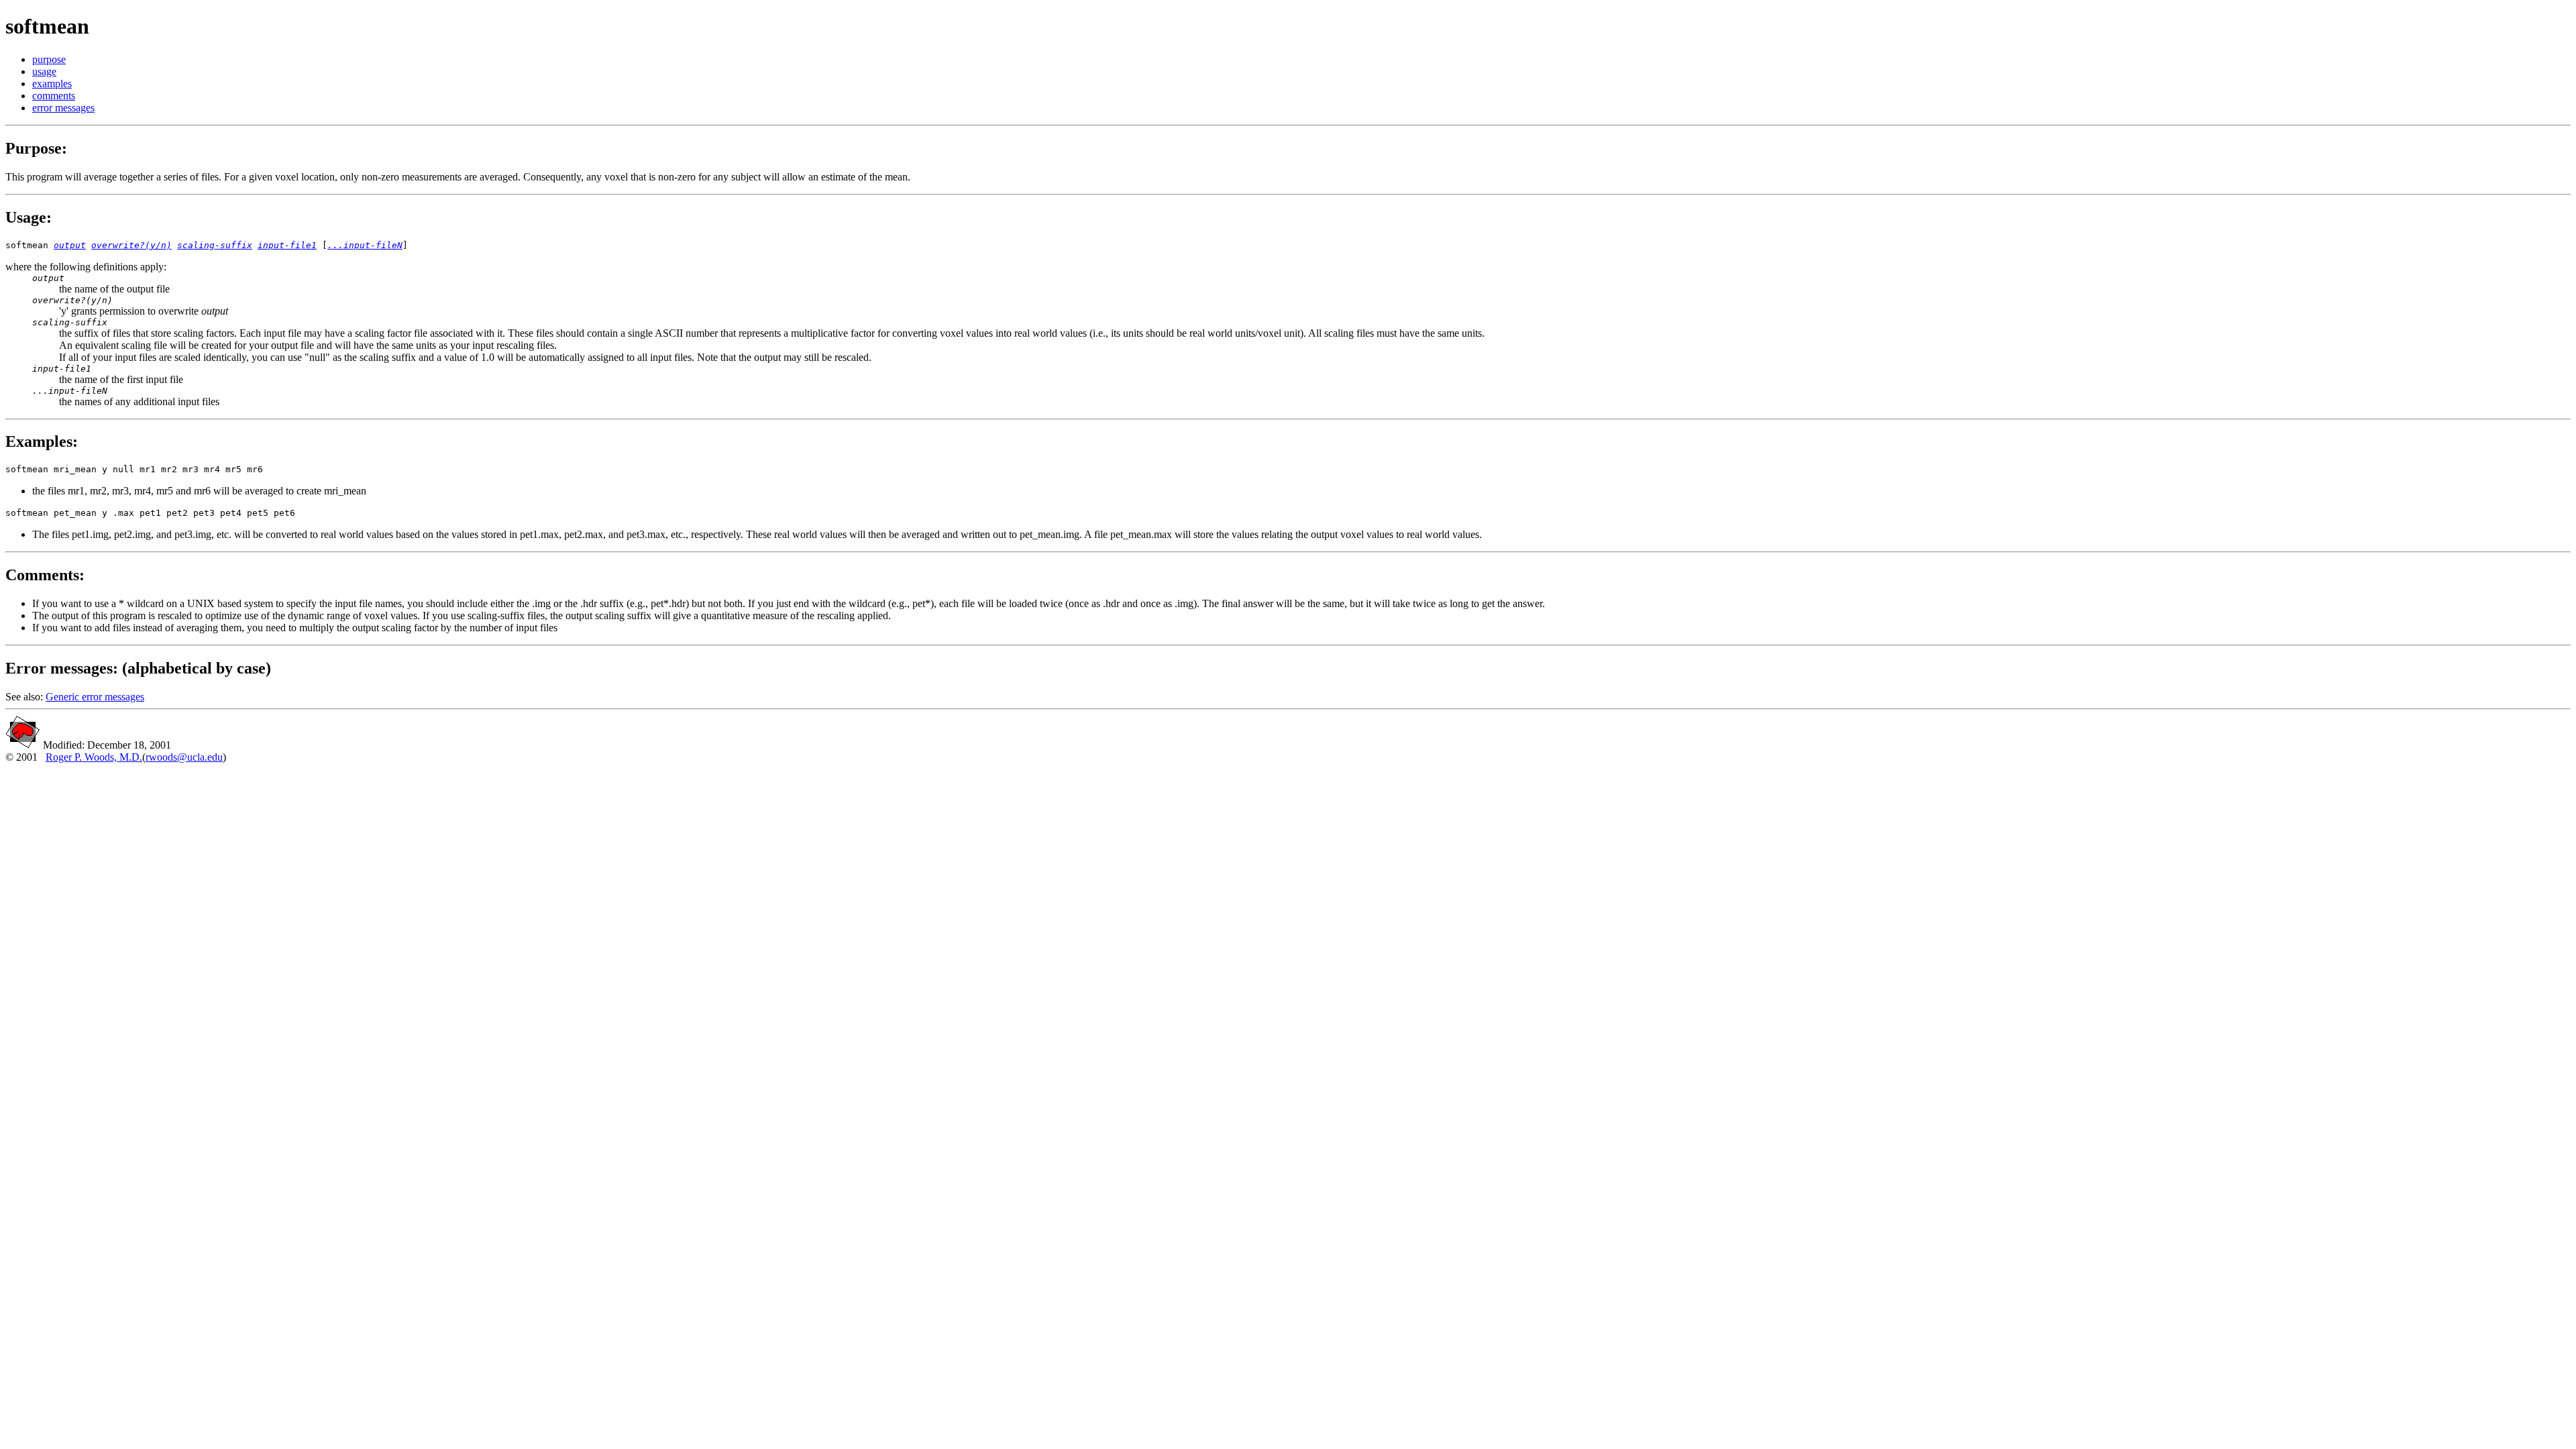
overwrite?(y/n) (131, 245)
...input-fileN (365, 245)
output (70, 245)
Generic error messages (95, 697)
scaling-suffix (215, 245)
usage (44, 71)
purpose (49, 59)
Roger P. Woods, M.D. (94, 757)
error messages (63, 108)
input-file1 (287, 245)
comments (54, 96)
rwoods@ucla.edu (184, 757)
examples (52, 84)
